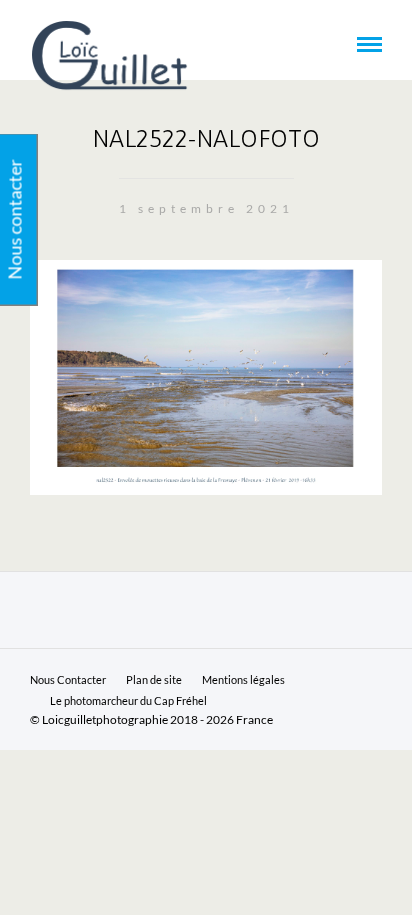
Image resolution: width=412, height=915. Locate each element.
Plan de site (154, 679)
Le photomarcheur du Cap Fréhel (128, 700)
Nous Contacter (68, 679)
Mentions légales (243, 679)
